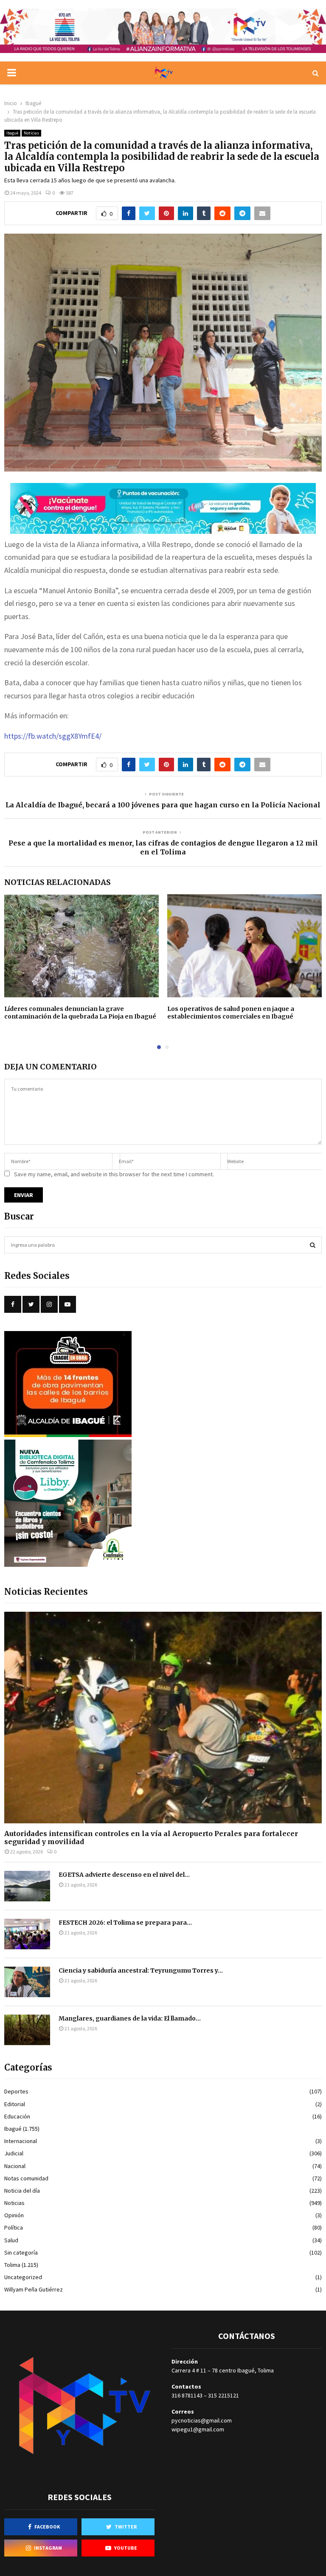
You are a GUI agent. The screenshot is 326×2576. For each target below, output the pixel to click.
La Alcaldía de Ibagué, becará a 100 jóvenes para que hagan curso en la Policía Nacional (163, 805)
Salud (11, 2240)
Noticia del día (22, 2191)
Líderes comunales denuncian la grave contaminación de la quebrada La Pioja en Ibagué (80, 1013)
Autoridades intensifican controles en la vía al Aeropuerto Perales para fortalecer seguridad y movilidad (151, 1838)
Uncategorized (23, 2277)
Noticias (31, 133)
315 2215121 (223, 2395)
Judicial (14, 2153)
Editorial (15, 2104)
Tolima (12, 2265)
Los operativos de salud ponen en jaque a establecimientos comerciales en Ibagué (231, 1013)
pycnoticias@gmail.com (202, 2420)
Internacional (21, 2141)
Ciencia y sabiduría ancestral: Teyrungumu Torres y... (141, 1970)
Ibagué (12, 133)
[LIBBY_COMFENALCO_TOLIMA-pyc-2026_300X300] (68, 1565)
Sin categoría (21, 2252)
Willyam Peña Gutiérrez (34, 2289)
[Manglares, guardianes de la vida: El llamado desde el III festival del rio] (27, 2030)
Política (14, 2227)
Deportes (16, 2091)
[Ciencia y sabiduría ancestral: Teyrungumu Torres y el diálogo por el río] (27, 1982)
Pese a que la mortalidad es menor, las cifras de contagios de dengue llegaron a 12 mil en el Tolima (163, 847)
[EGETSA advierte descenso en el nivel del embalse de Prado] (27, 1886)
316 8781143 (187, 2395)
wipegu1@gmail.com (198, 2429)
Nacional (15, 2166)
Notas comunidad (26, 2178)
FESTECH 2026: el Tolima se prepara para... (125, 1923)
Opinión (14, 2215)
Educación (17, 2116)
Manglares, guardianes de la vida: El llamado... (130, 2018)
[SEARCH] (313, 1245)
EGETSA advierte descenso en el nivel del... (124, 1875)
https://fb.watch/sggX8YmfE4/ (53, 736)
